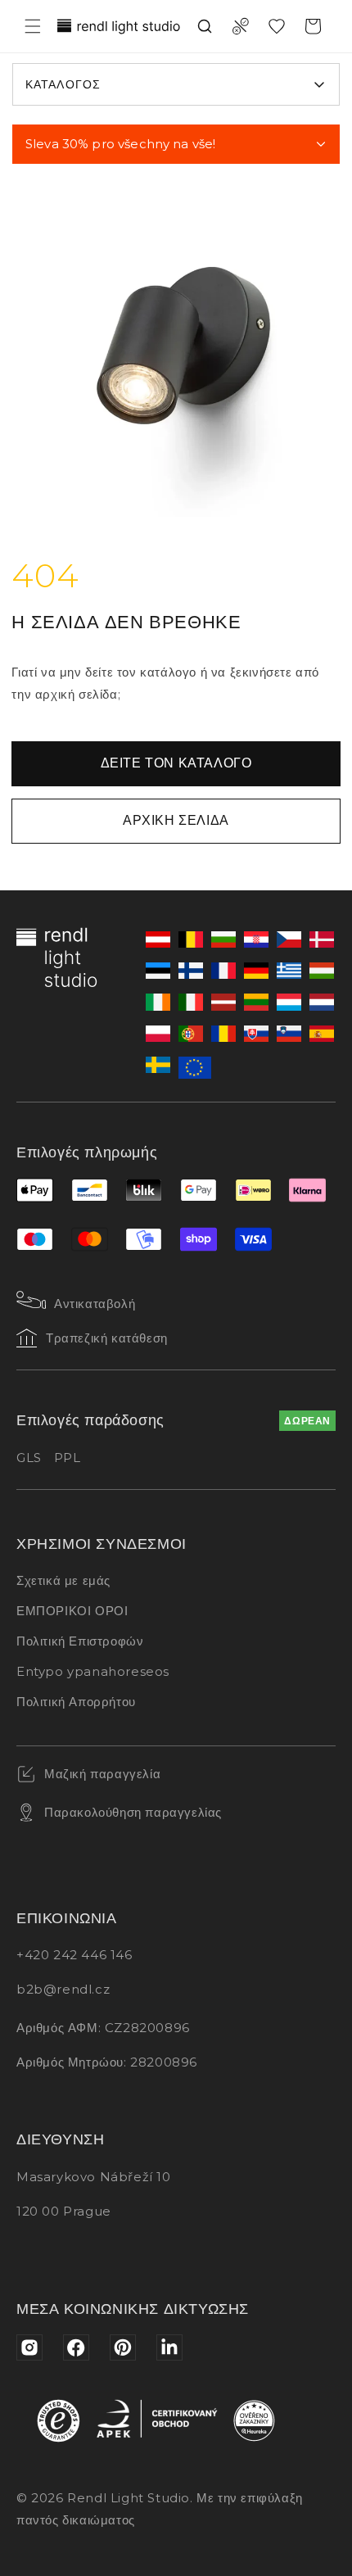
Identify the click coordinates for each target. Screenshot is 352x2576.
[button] (33, 26)
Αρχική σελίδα (176, 820)
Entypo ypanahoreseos (93, 1671)
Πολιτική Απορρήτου (76, 1702)
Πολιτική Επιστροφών (80, 1641)
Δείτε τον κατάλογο (176, 763)
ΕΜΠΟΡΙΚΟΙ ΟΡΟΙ (72, 1611)
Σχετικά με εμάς (63, 1580)
